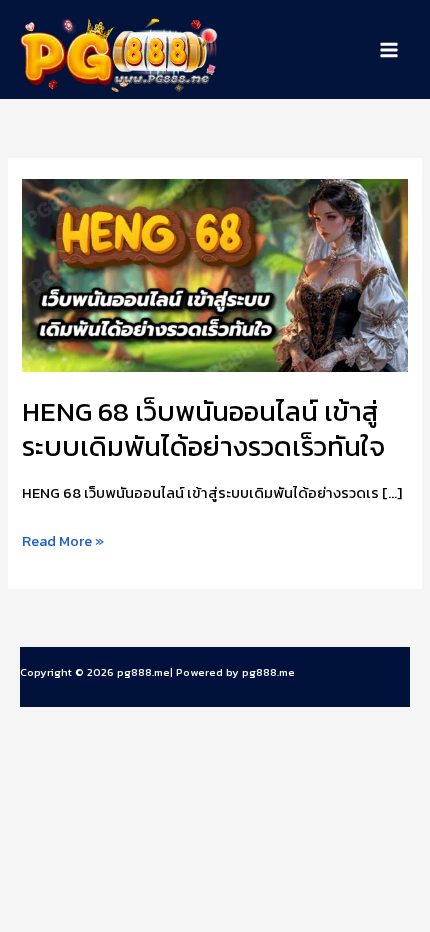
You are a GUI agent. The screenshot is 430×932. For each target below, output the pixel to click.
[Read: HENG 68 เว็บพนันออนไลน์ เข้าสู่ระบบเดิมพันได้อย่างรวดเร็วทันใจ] (214, 274)
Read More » (63, 541)
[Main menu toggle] (389, 50)
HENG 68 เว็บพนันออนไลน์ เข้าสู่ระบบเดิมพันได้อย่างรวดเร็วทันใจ (203, 429)
